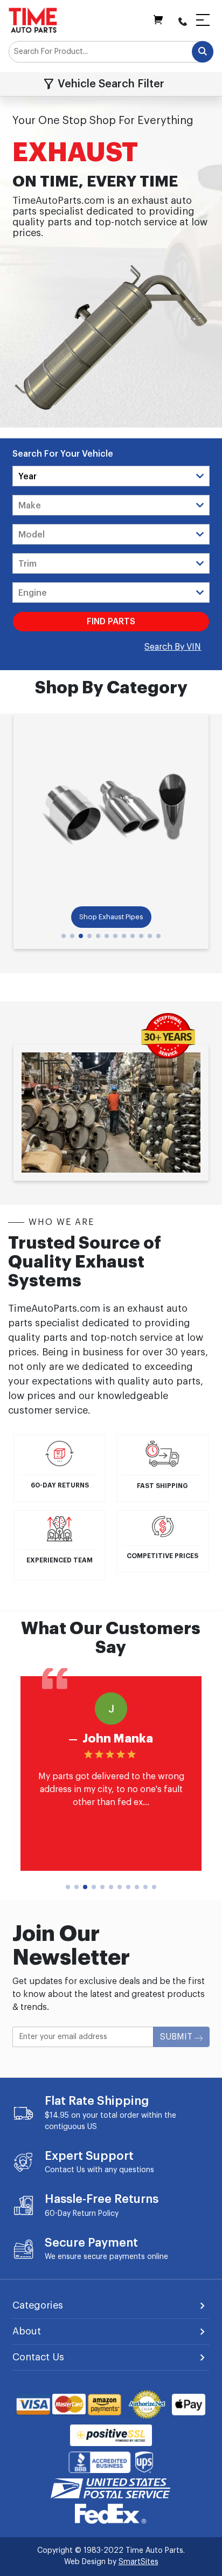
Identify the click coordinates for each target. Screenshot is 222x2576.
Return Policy (96, 2214)
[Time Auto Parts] (33, 20)
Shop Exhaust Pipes (111, 917)
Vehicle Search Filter (111, 84)
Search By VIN (173, 647)
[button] (64, 936)
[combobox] (111, 52)
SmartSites (138, 2562)
